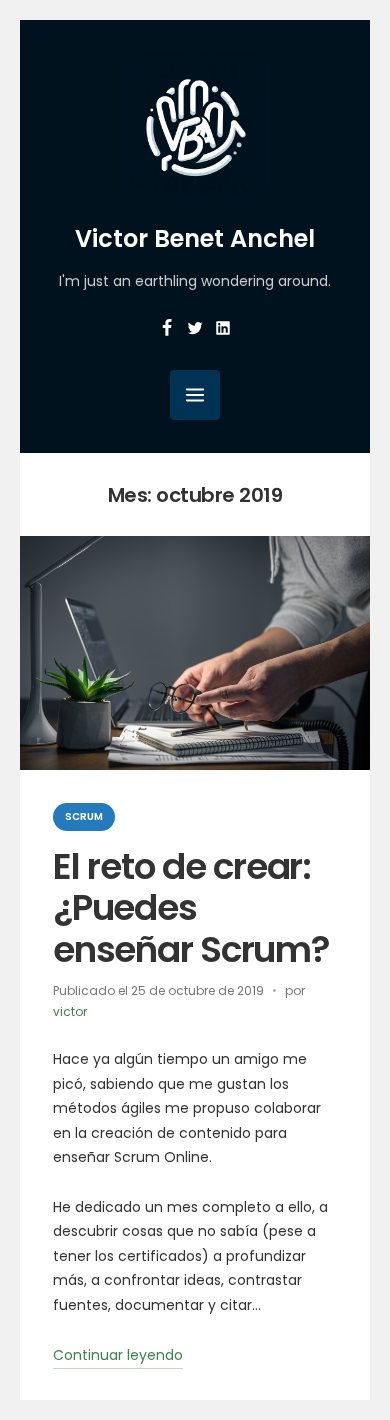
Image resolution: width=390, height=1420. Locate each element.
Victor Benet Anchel (195, 238)
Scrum (84, 816)
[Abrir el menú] (195, 395)
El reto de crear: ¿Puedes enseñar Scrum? (191, 908)
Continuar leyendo (118, 1357)
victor (70, 1011)
